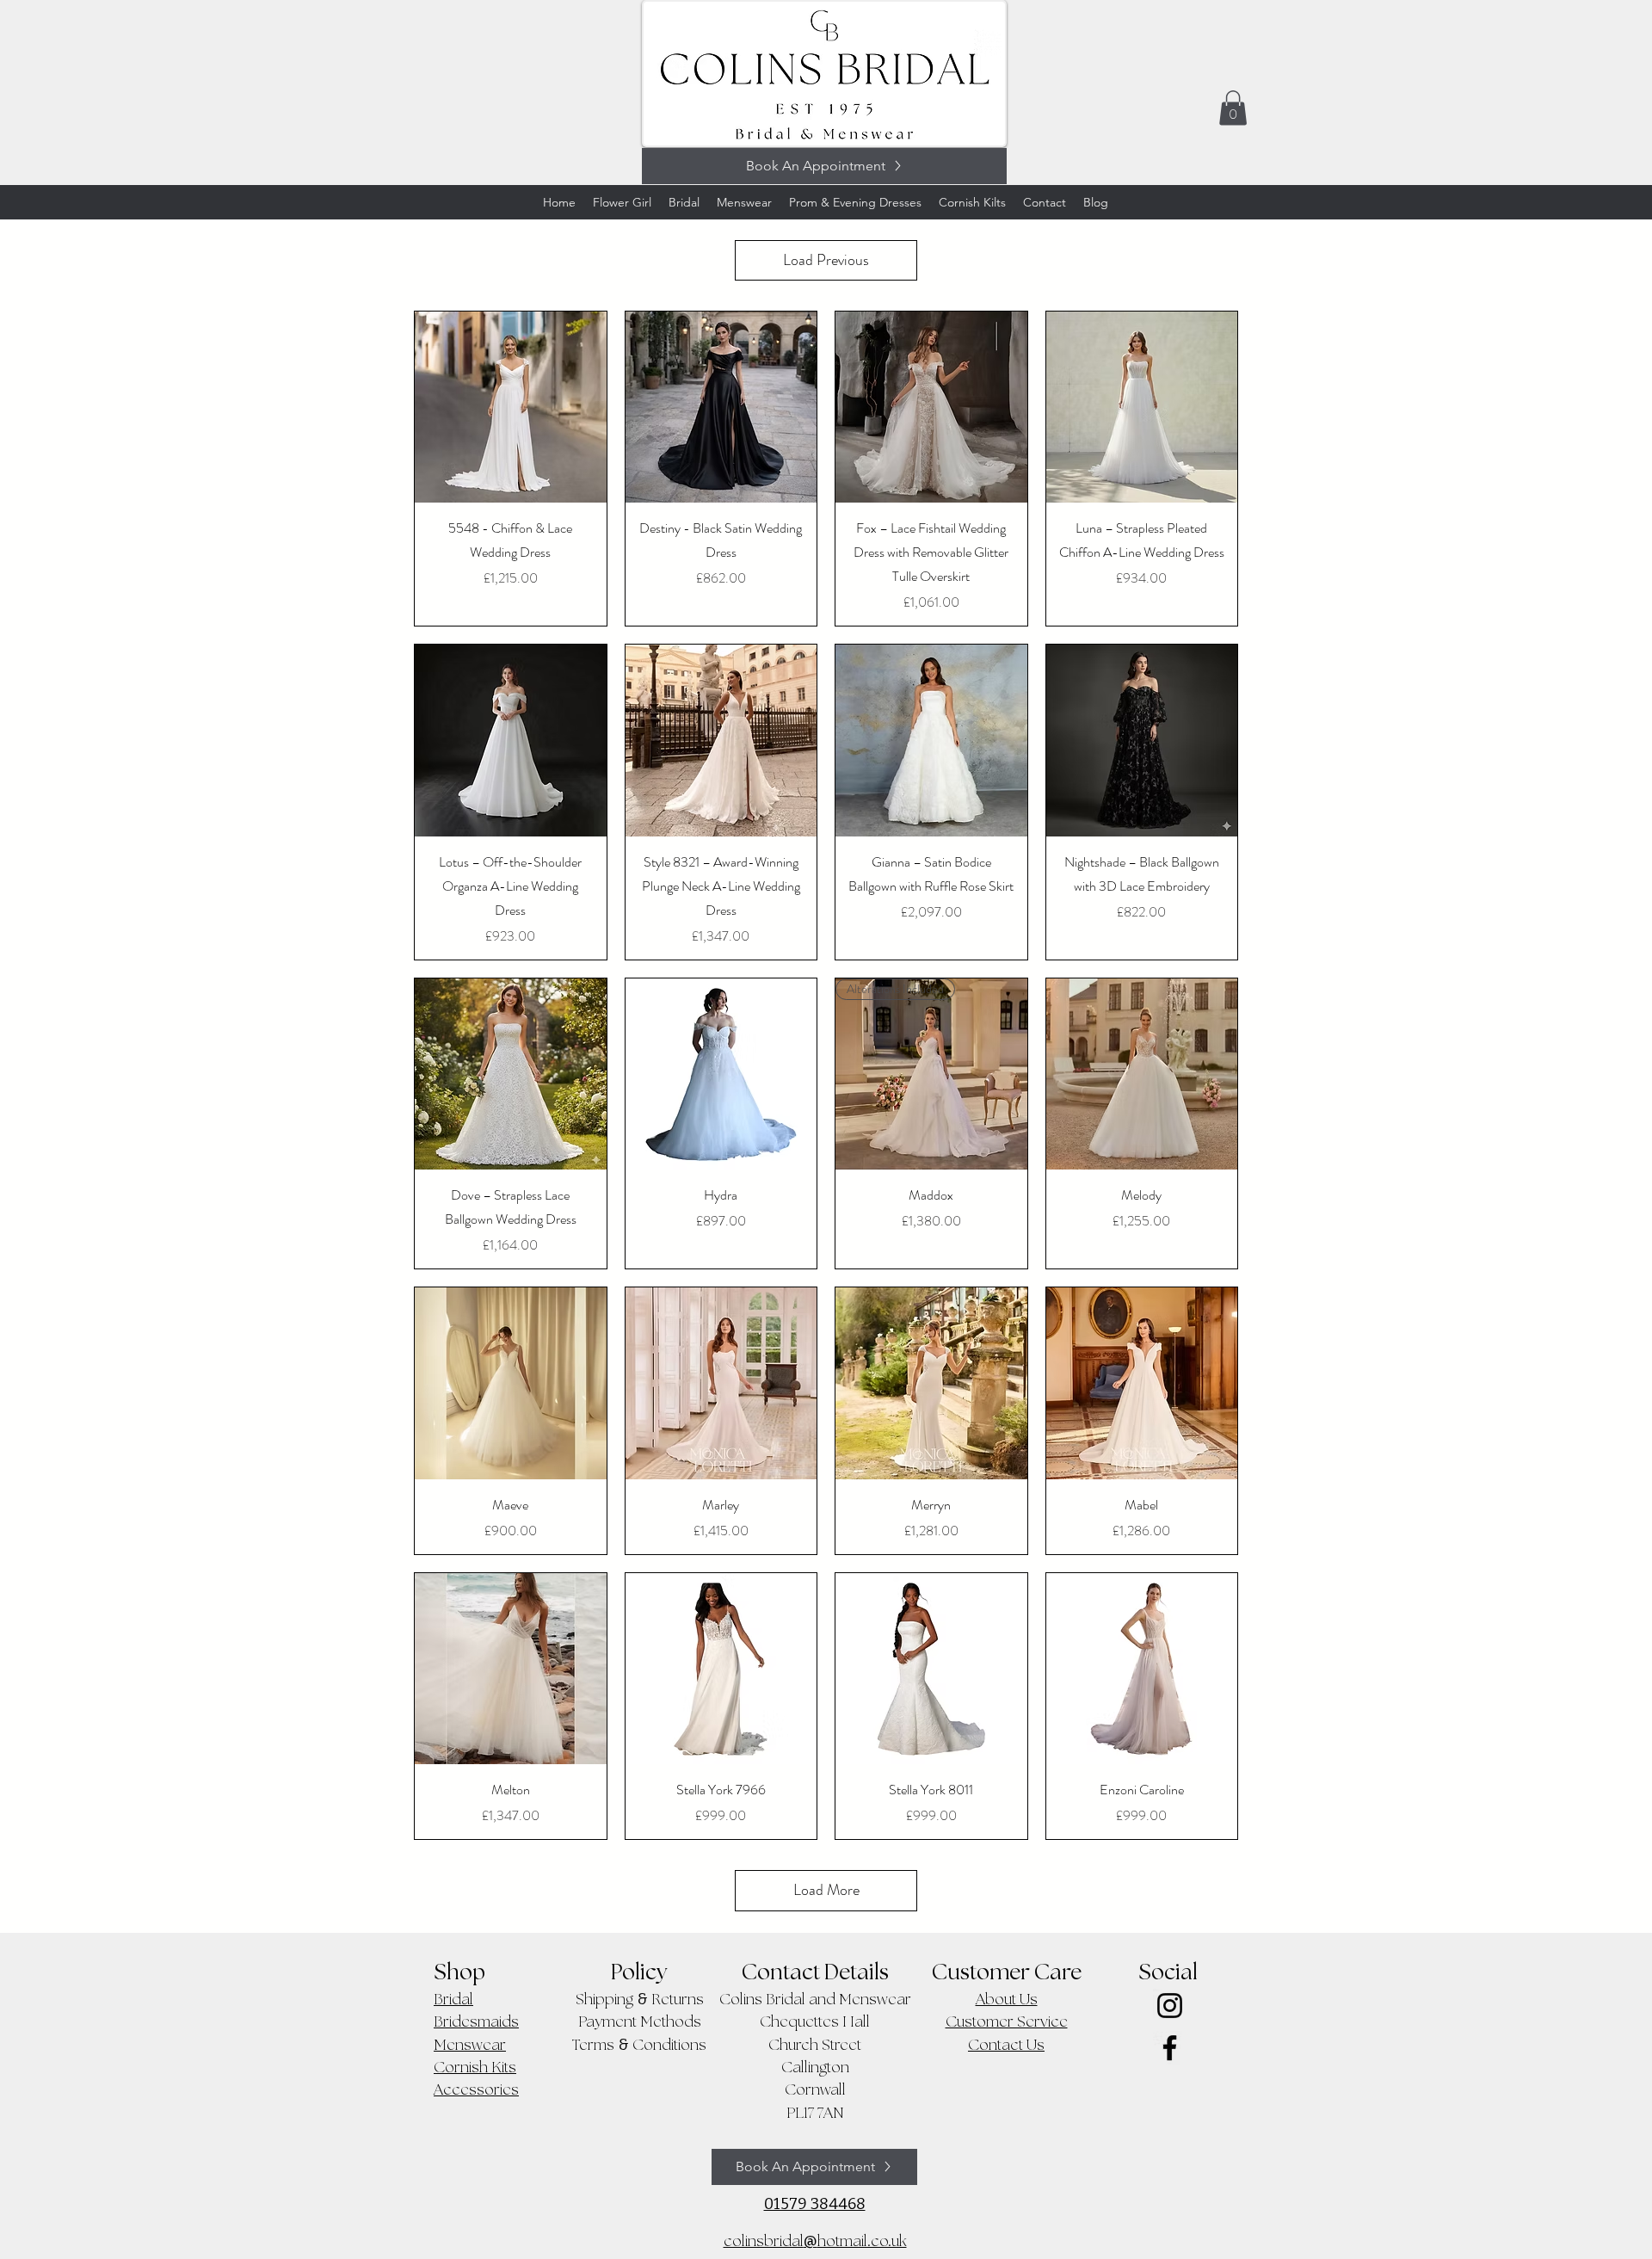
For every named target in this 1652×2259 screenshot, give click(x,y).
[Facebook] (1170, 2048)
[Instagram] (1170, 2006)
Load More (826, 1890)
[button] (1233, 108)
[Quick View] (511, 407)
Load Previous (826, 260)
